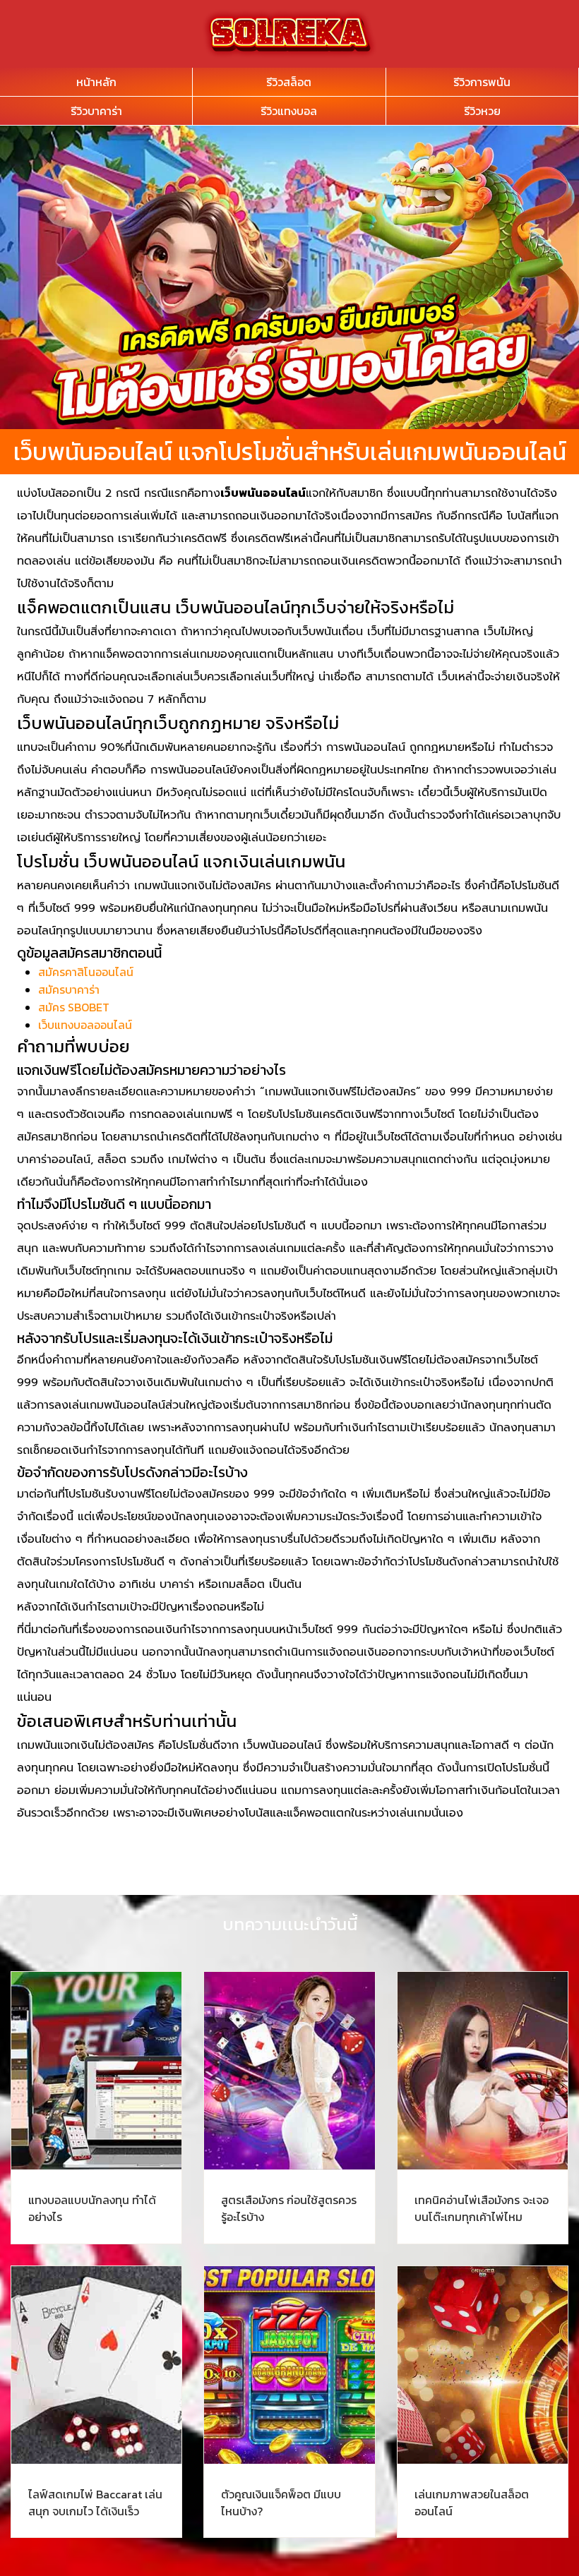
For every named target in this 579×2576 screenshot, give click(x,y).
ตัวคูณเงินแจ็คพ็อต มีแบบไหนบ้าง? (281, 2503)
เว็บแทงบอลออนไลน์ (85, 1025)
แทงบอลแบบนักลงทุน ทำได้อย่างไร (92, 2208)
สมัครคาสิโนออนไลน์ (86, 972)
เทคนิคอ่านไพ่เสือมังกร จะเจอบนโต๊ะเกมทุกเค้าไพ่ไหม (482, 2208)
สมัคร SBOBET (74, 1007)
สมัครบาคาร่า (69, 989)
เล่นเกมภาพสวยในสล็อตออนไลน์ (472, 2503)
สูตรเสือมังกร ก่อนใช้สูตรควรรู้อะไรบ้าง (289, 2208)
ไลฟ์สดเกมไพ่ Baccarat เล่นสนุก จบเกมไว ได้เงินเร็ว (95, 2503)
